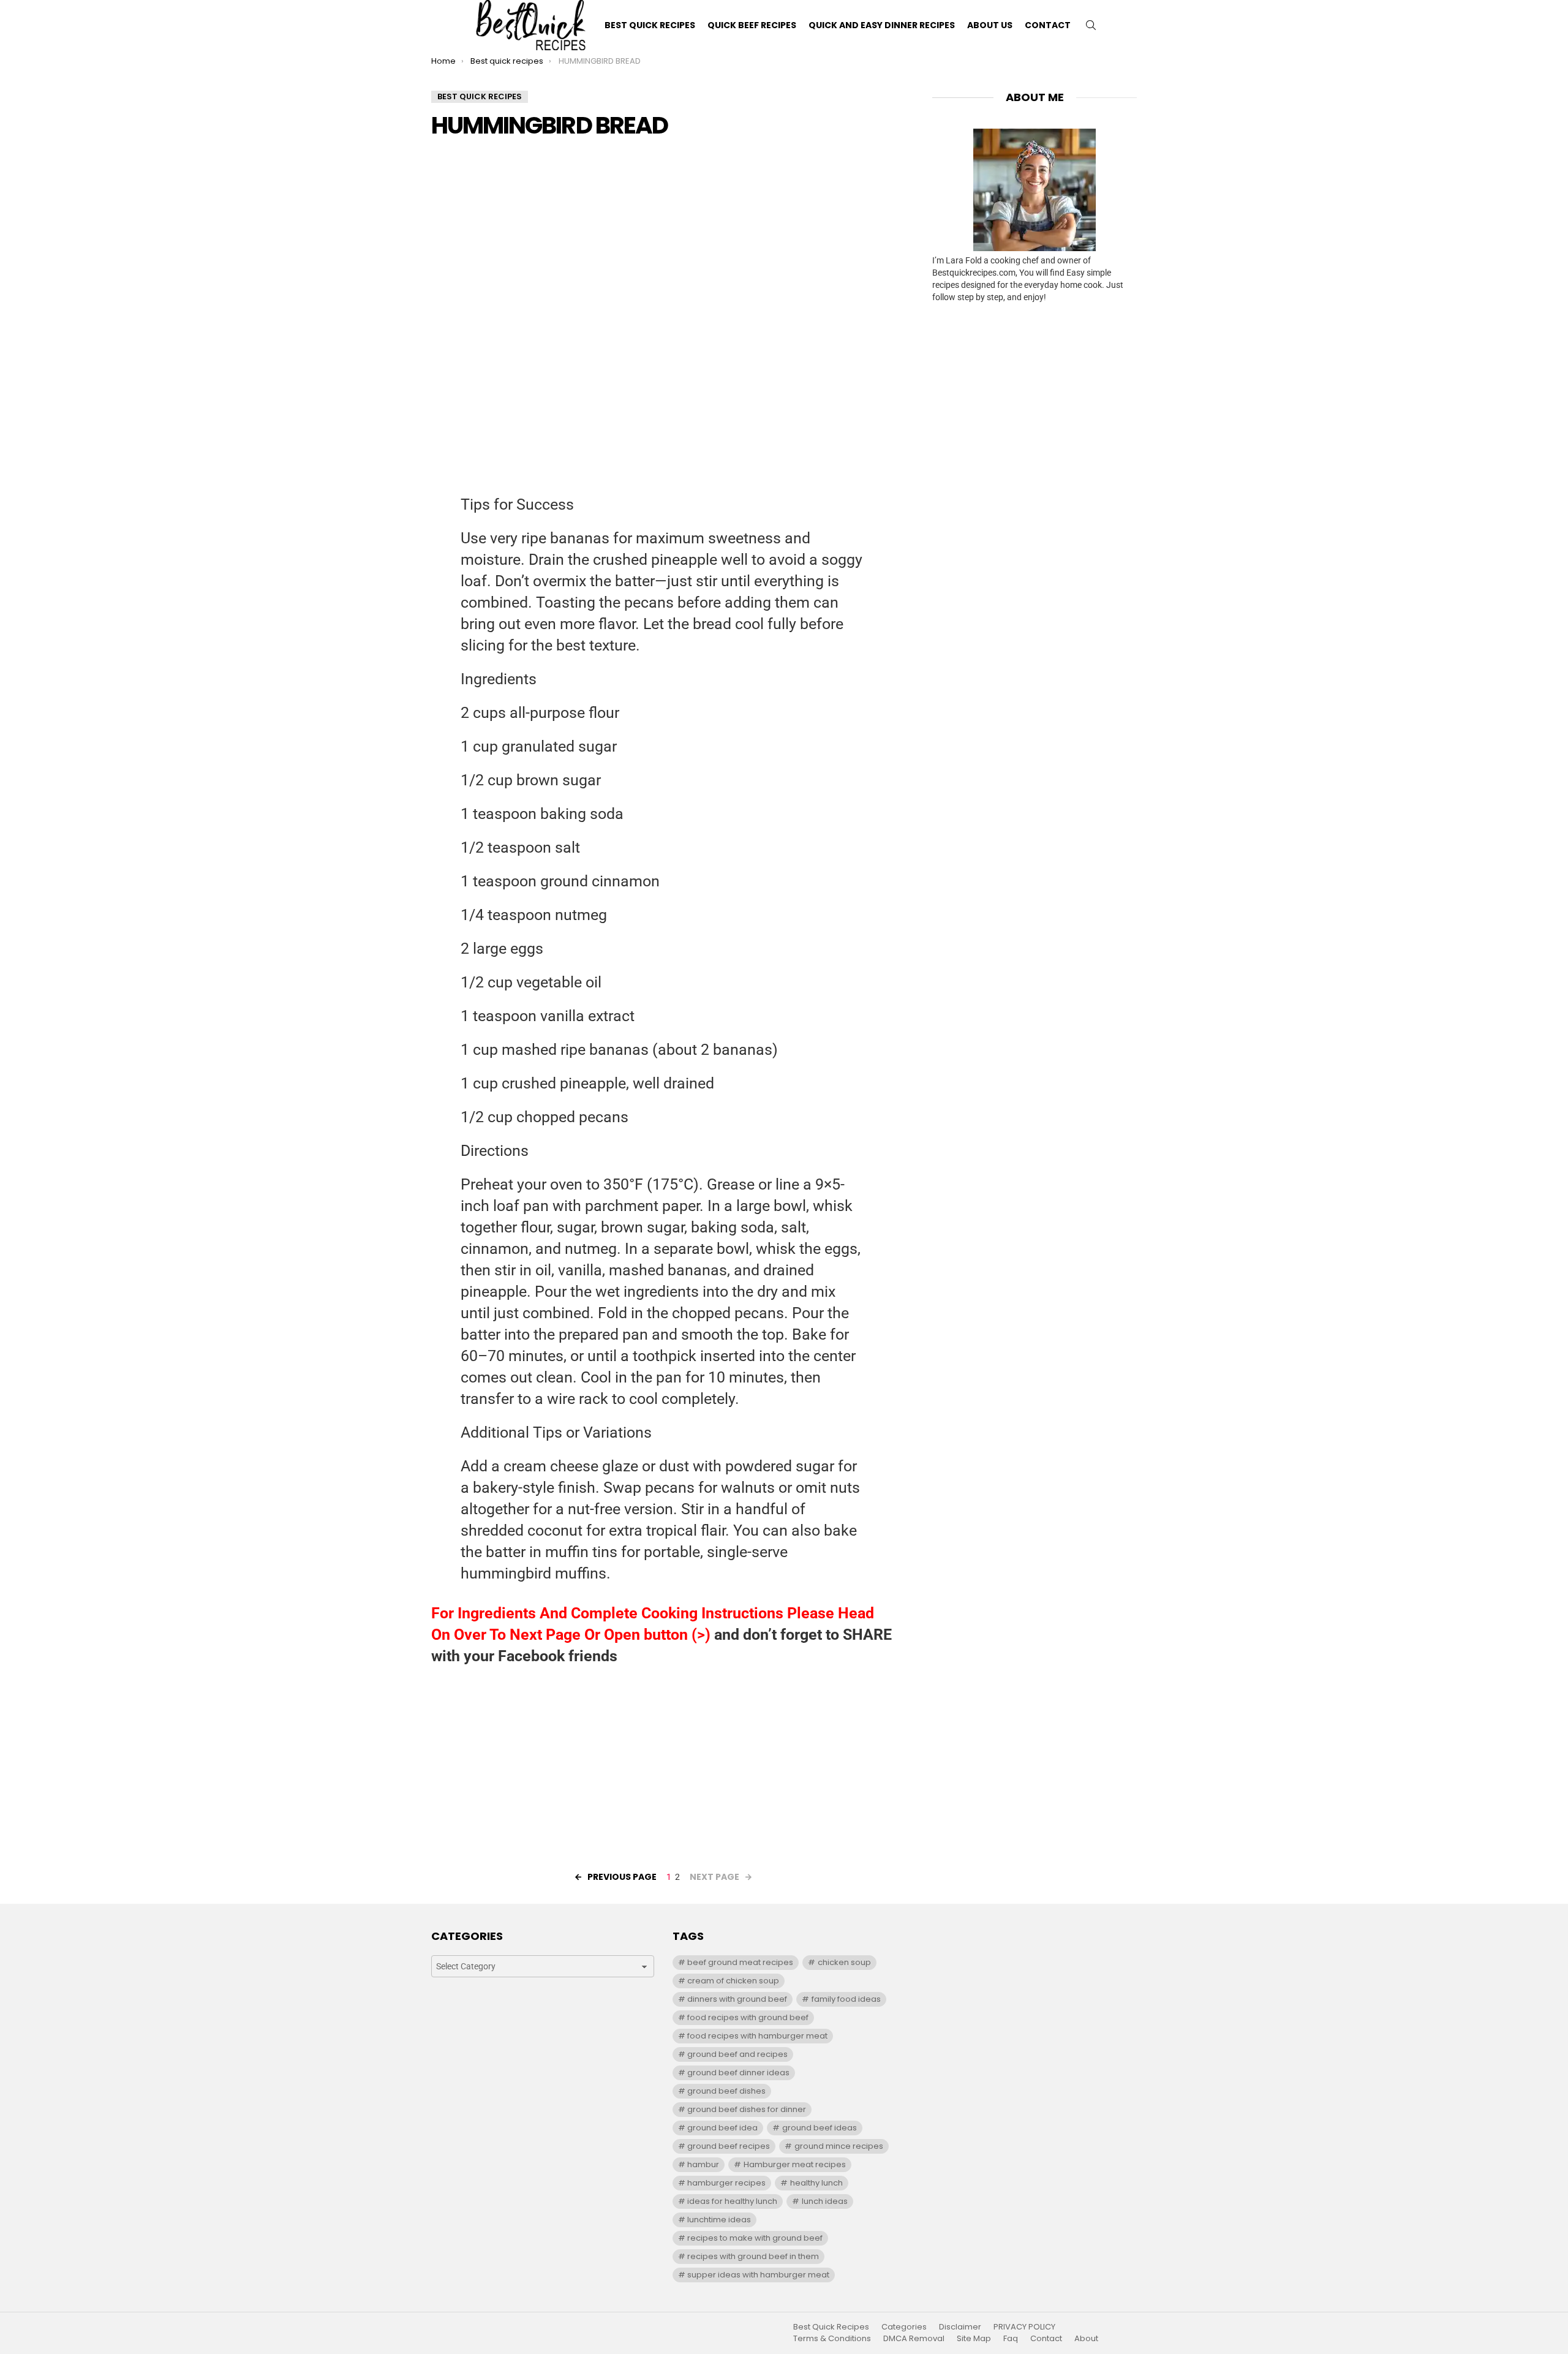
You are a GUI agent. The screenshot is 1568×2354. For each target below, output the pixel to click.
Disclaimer (960, 2327)
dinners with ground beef (737, 1999)
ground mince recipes (839, 2146)
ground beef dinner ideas (738, 2073)
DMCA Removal (914, 2339)
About (1086, 2339)
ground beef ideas (820, 2128)
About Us (990, 25)
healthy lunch (816, 2183)
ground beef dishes (726, 2091)
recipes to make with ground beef (755, 2238)
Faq (1011, 2339)
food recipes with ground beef (748, 2017)
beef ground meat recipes (740, 1962)
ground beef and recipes (737, 2054)
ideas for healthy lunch (732, 2201)
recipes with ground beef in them (753, 2256)
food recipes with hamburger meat (757, 2036)
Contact (1048, 25)
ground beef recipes (729, 2146)
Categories (904, 2327)
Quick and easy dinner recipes (882, 25)
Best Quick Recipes (650, 25)
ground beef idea (722, 2128)
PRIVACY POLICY (1024, 2327)
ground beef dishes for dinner (747, 2109)
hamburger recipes (726, 2183)
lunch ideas (825, 2201)
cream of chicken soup (733, 1981)
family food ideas (846, 1999)
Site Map (974, 2339)
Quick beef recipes (752, 25)
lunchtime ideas (719, 2220)
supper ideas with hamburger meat (758, 2275)
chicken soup (844, 1962)
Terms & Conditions (832, 2339)
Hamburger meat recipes (795, 2164)
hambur (703, 2164)
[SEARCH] (1091, 25)
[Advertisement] (663, 236)
